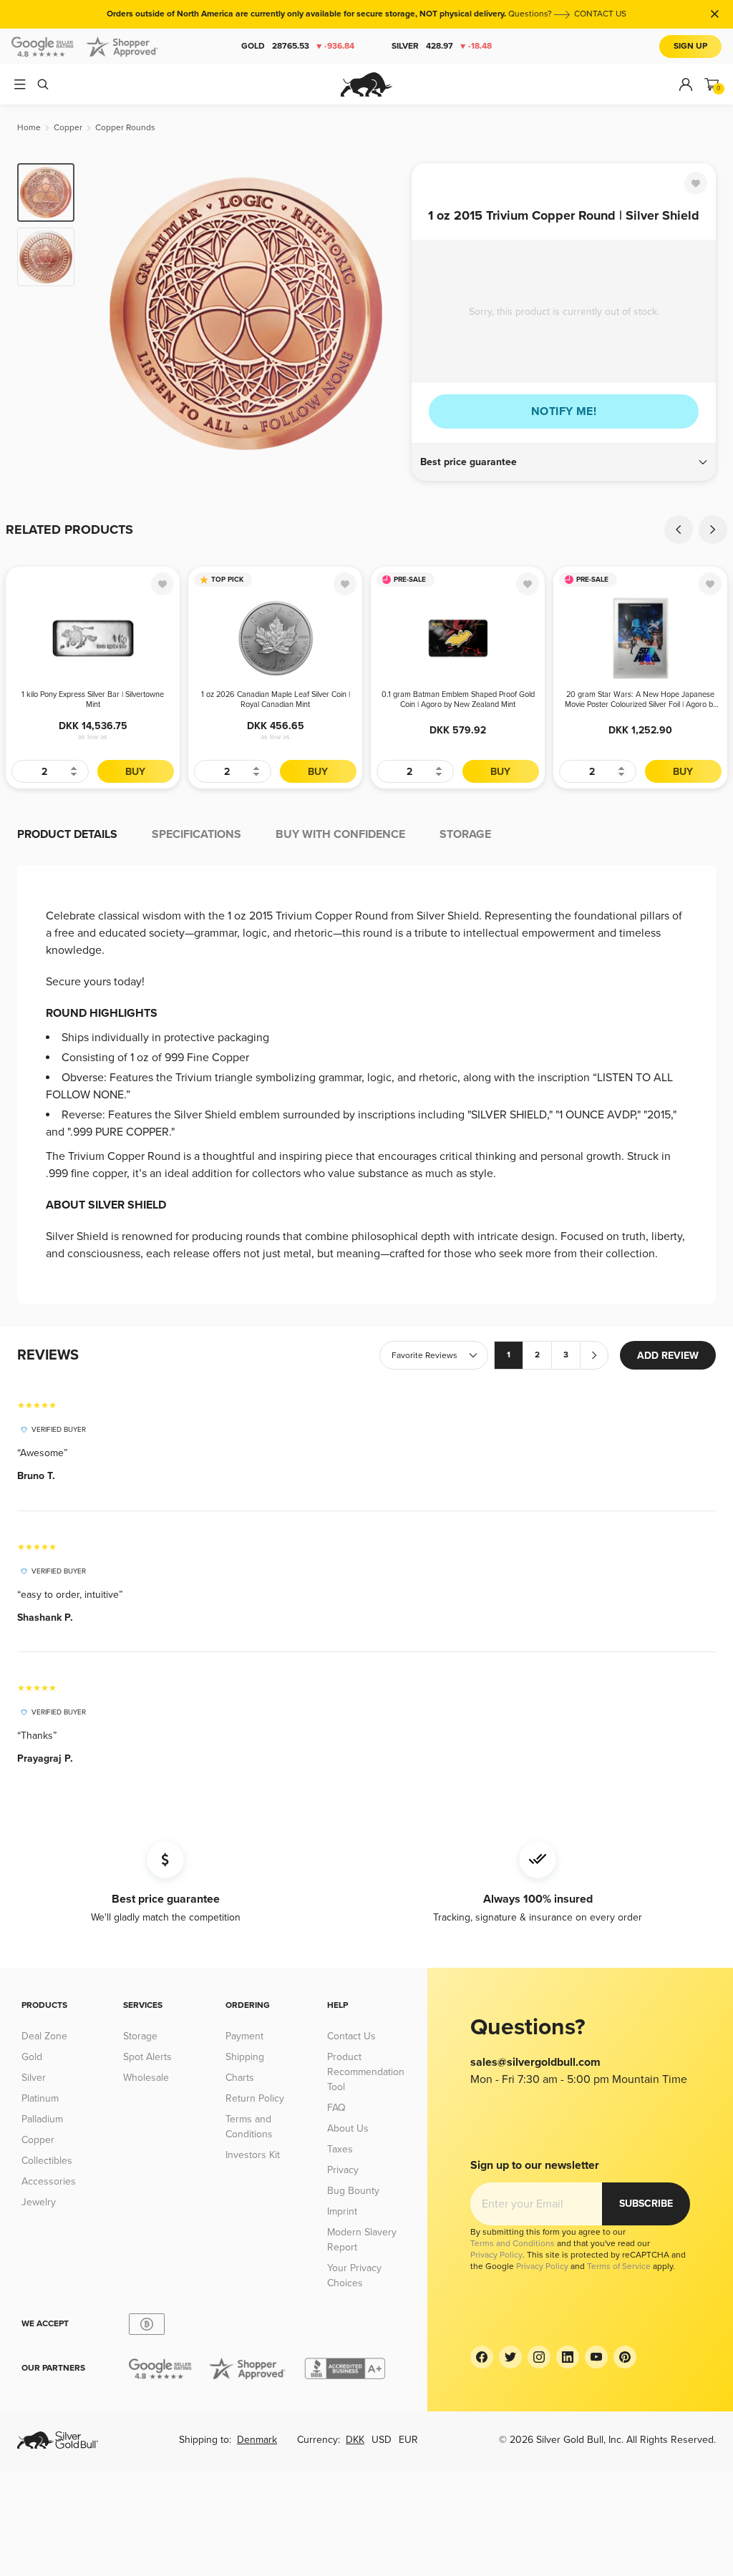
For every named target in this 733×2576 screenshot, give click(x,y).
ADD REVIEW (668, 1356)
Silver (442, 46)
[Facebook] (482, 2357)
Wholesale (146, 2078)
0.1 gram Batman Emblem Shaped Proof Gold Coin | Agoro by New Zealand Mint (458, 699)
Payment (244, 2036)
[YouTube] (596, 2357)
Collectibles (47, 2161)
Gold (298, 46)
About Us (348, 2128)
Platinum (40, 2098)
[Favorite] (696, 183)
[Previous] (107, 313)
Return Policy (255, 2098)
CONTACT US (600, 14)
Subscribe (646, 2204)
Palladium (42, 2119)
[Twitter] (510, 2357)
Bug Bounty (353, 2191)
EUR (408, 2440)
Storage (140, 2036)
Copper (38, 2140)
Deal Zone (44, 2036)
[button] (564, 462)
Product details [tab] (67, 834)
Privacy (343, 2170)
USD (382, 2440)
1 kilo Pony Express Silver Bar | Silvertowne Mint (93, 699)
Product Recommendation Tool (366, 2072)
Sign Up (690, 46)
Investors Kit (253, 2155)
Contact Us (351, 2036)
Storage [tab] (465, 834)
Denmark (257, 2440)
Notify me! (564, 411)
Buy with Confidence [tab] (340, 834)
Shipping (245, 2057)
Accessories (49, 2181)
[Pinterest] (625, 2357)
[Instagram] (539, 2357)
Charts (240, 2078)
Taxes (340, 2149)
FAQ (336, 2108)
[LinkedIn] (568, 2357)
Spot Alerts (147, 2057)
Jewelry (39, 2202)
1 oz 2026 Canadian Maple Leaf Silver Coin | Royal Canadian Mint (276, 699)
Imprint (342, 2211)
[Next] (384, 313)
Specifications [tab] (196, 834)
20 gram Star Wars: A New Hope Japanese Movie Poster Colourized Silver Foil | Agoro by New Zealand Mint (641, 700)
